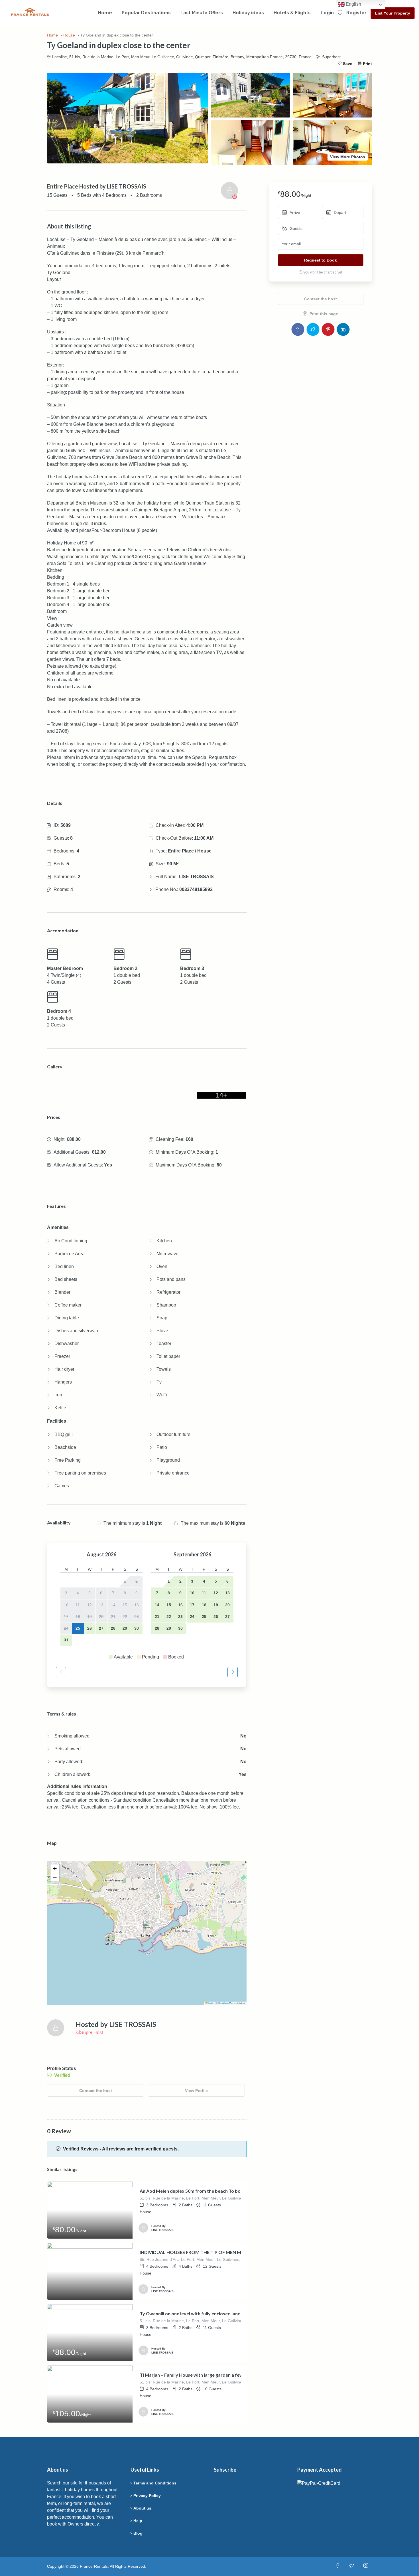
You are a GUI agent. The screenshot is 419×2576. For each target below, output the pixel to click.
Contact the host (96, 2091)
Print (367, 64)
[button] (147, 1927)
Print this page (323, 314)
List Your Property (393, 13)
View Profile (196, 2091)
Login (327, 13)
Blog (138, 2533)
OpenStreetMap (226, 2003)
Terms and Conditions (155, 2483)
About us (142, 2508)
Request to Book (321, 260)
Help (138, 2521)
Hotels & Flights (292, 13)
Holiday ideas (248, 13)
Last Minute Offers (202, 13)
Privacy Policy (147, 2496)
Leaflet (211, 2003)
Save (348, 64)
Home (105, 13)
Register (356, 13)
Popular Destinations (146, 13)
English (353, 4)
